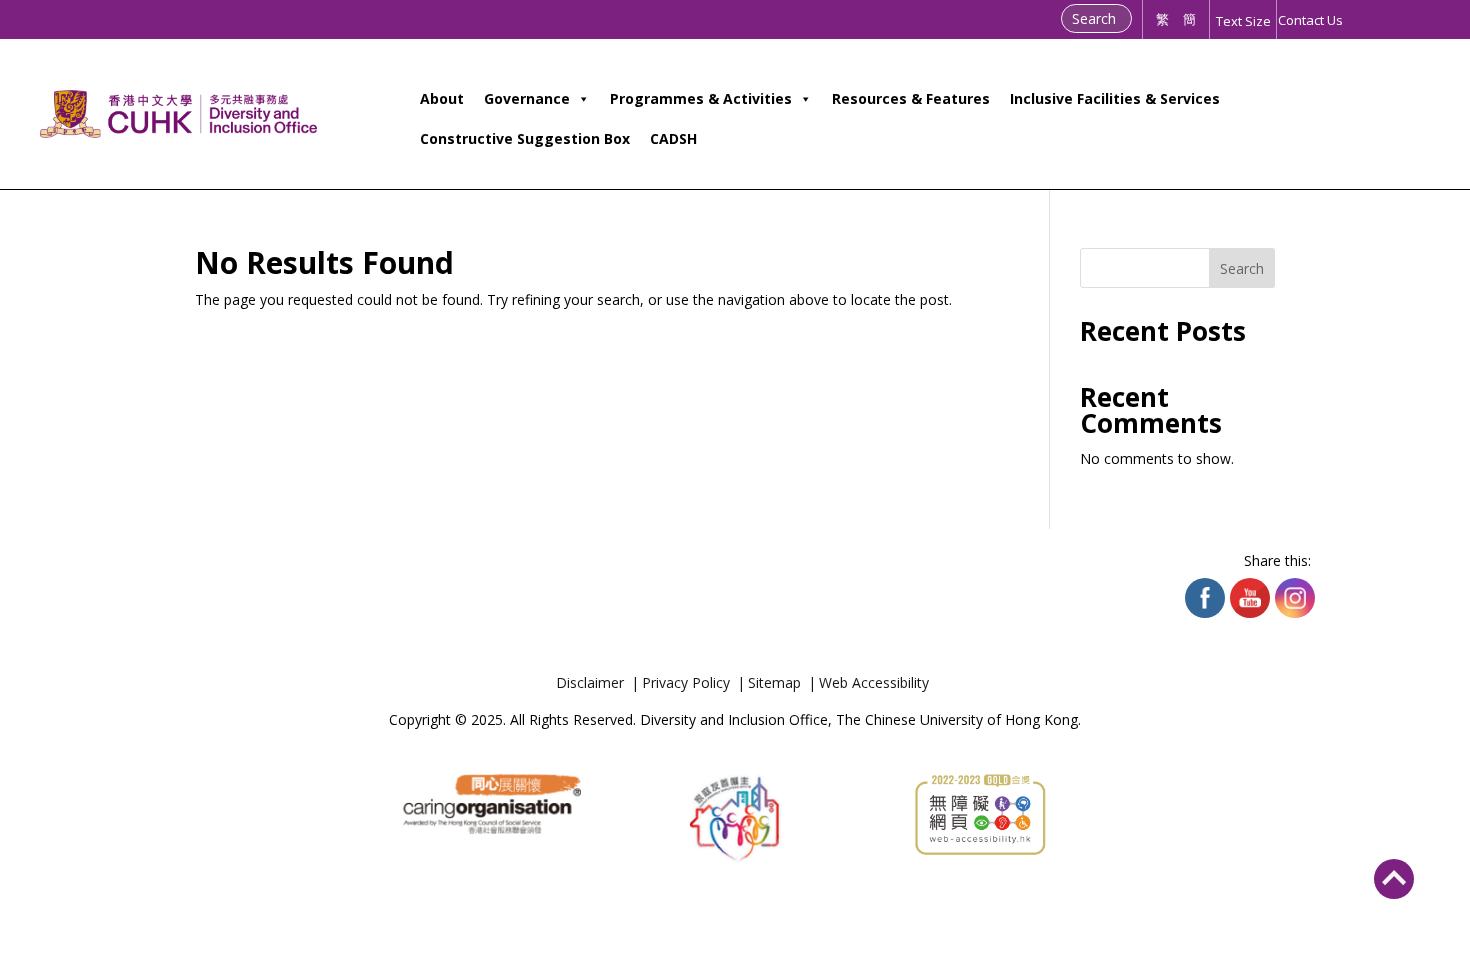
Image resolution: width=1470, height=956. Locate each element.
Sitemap (774, 683)
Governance (527, 98)
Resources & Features (911, 98)
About (442, 98)
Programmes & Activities (701, 98)
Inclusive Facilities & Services (1115, 98)
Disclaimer (590, 683)
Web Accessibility (874, 683)
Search (1242, 268)
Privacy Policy (686, 683)
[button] (1394, 873)
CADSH (673, 138)
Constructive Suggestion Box (525, 138)
